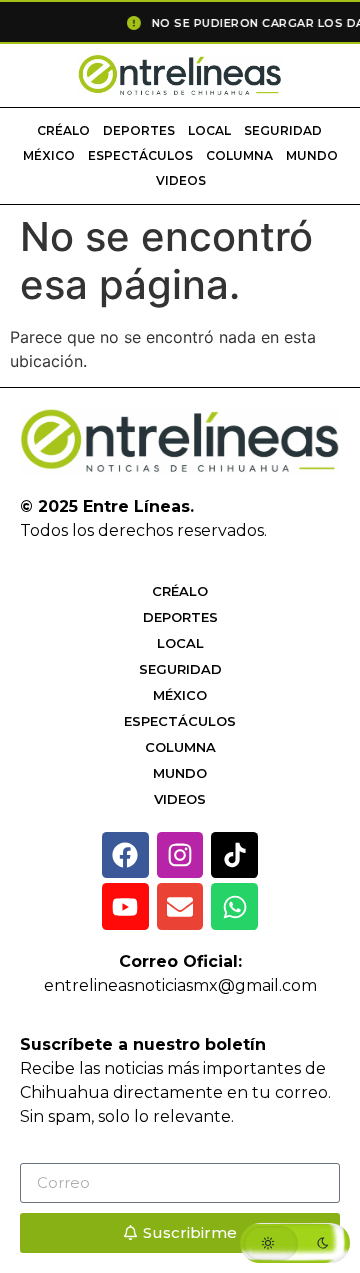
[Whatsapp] (234, 906)
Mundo (312, 155)
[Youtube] (125, 906)
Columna (239, 155)
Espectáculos (140, 155)
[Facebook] (125, 855)
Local (209, 130)
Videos (181, 180)
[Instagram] (180, 855)
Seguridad (283, 130)
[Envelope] (180, 906)
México (49, 155)
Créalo (63, 130)
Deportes (139, 130)
